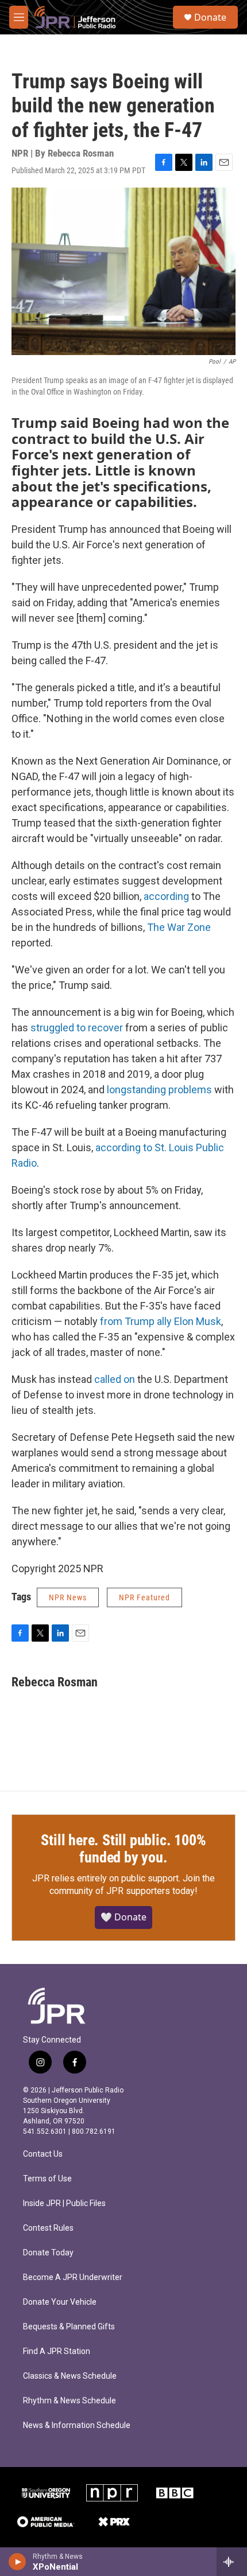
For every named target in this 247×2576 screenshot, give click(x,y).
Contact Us (43, 2154)
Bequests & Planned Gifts (69, 2327)
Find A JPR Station (57, 2351)
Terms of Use (47, 2179)
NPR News (68, 1597)
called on (115, 1379)
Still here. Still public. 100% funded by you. (123, 1849)
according (166, 896)
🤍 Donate (123, 1917)
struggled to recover (77, 1028)
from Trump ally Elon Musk (161, 1321)
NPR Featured (144, 1597)
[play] (18, 2562)
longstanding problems (159, 1090)
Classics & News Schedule (70, 2376)
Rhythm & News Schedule (70, 2401)
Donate (210, 17)
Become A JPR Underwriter (73, 2277)
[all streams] (232, 2562)
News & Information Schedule (77, 2425)
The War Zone (179, 927)
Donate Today (48, 2253)
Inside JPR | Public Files (64, 2203)
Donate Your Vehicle (60, 2302)
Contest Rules (48, 2228)
